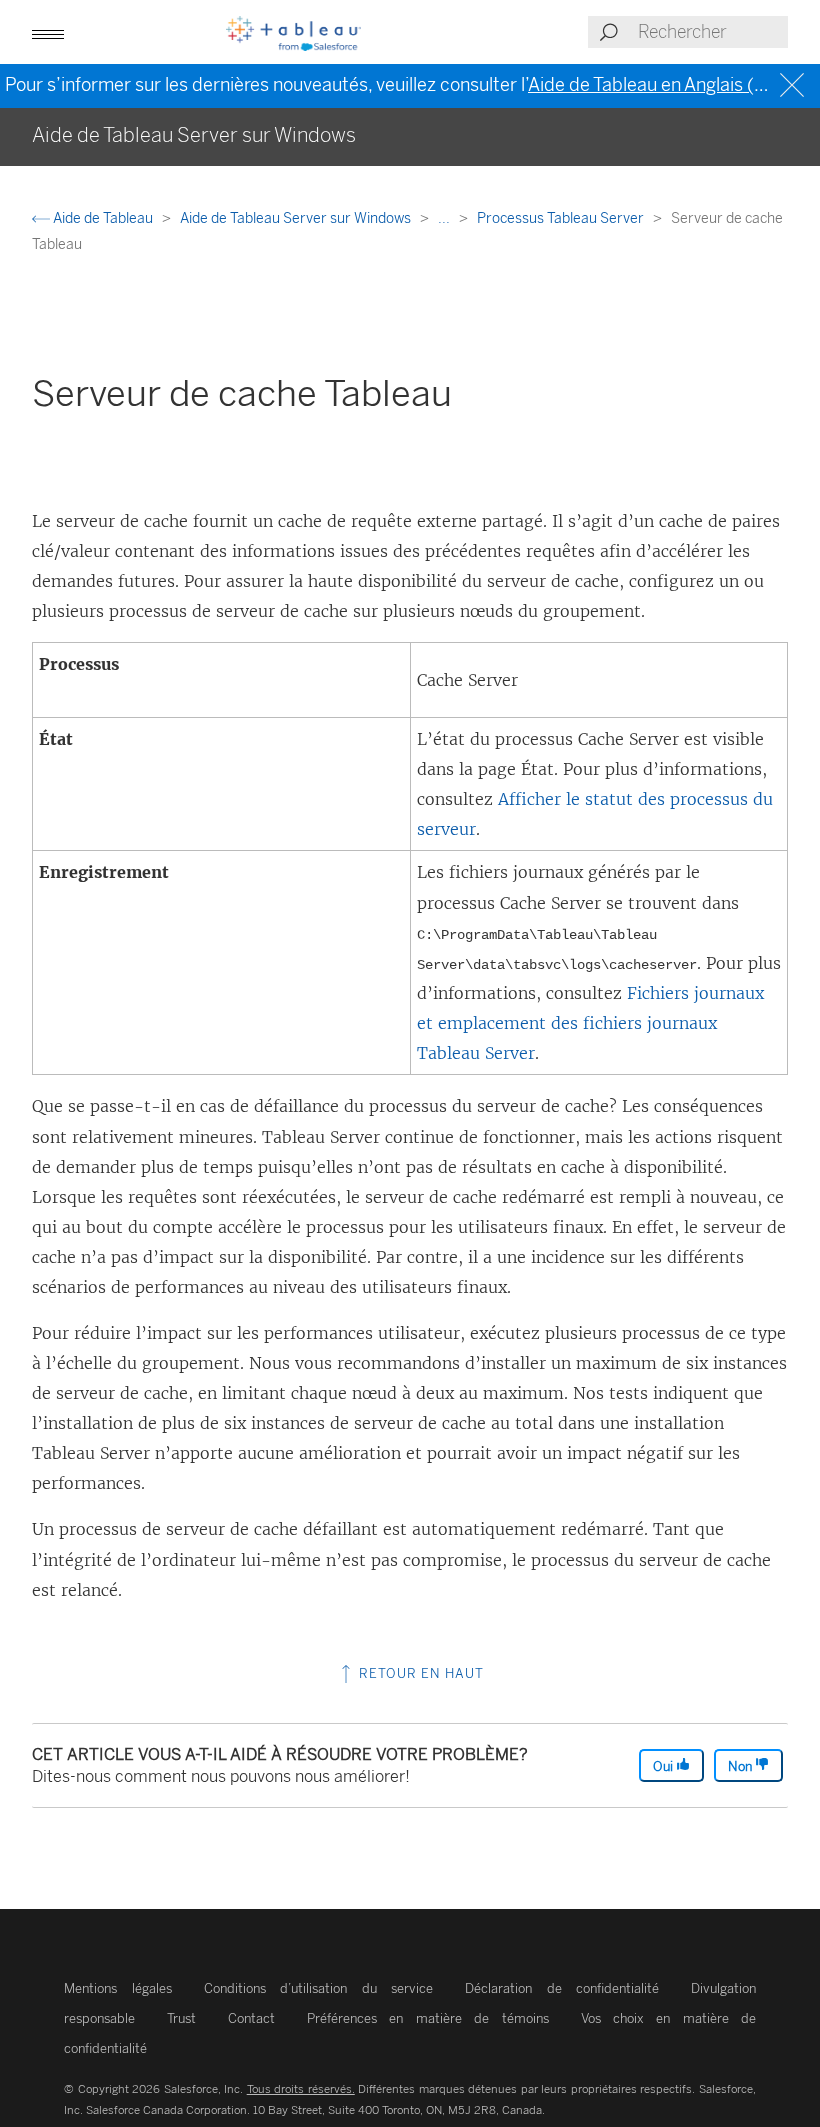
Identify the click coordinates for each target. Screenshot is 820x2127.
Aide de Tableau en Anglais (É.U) (658, 85)
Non (741, 1766)
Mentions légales (118, 1988)
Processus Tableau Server (562, 218)
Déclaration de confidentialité (562, 1988)
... (445, 218)
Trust (181, 2018)
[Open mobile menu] (48, 32)
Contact (251, 2018)
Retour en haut (419, 1673)
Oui (664, 1766)
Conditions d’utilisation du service (319, 1988)
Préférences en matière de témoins (428, 2018)
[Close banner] (794, 85)
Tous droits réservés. (301, 2089)
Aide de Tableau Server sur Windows (297, 218)
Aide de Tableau (103, 218)
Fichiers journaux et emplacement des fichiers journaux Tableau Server (590, 1023)
